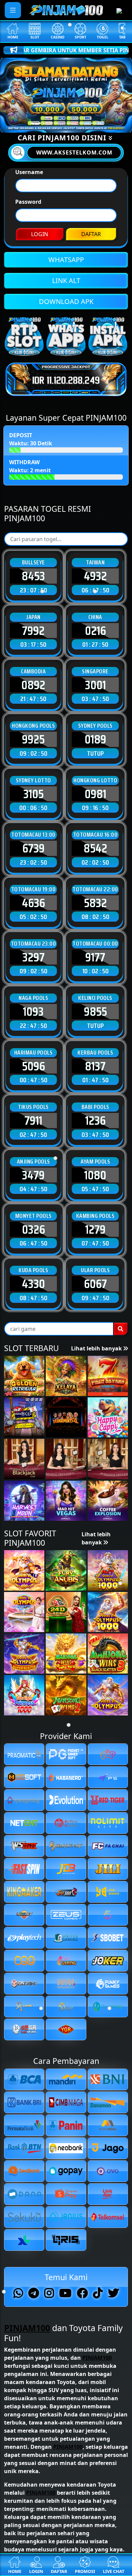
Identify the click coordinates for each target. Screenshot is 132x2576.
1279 (95, 1229)
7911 (33, 1120)
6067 (95, 1284)
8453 (33, 576)
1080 (95, 1175)
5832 (95, 903)
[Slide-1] (48, 123)
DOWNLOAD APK (66, 301)
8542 (95, 848)
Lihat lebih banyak (97, 1348)
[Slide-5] (96, 123)
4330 (34, 1284)
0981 (95, 794)
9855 (95, 1011)
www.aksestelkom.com (74, 152)
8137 (95, 1066)
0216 (95, 631)
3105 (34, 794)
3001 (95, 685)
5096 (34, 1066)
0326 (34, 1229)
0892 (33, 685)
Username (29, 172)
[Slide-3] (72, 123)
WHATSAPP (66, 260)
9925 (33, 739)
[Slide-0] (36, 123)
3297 (34, 957)
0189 (95, 739)
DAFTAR (91, 234)
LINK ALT (66, 281)
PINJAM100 (27, 2328)
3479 (33, 1175)
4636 (34, 903)
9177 (95, 957)
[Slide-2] (60, 123)
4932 (95, 576)
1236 (95, 1120)
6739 (34, 848)
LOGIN (40, 234)
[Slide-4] (84, 123)
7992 (33, 631)
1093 (33, 1011)
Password (28, 202)
